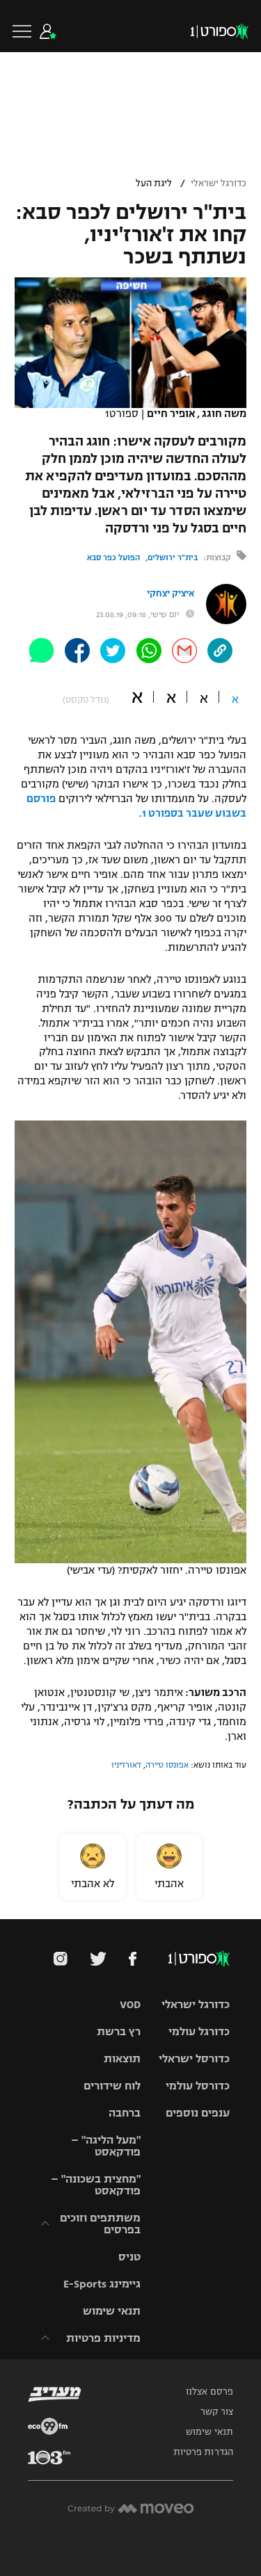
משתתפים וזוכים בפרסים (100, 2224)
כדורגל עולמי (199, 2031)
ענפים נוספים (198, 2113)
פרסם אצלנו (209, 2392)
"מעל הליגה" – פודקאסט (106, 2146)
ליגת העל (154, 184)
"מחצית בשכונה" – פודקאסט (96, 2185)
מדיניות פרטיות (103, 2338)
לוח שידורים (112, 2086)
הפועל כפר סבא (113, 557)
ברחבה (125, 2113)
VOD (130, 2004)
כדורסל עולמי (198, 2086)
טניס (129, 2257)
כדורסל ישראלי (194, 2059)
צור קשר (217, 2412)
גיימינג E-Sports (102, 2284)
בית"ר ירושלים (173, 557)
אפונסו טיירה (167, 1765)
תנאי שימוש (112, 2311)
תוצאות (122, 2059)
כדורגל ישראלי (219, 184)
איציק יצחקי (171, 594)
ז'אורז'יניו (126, 1765)
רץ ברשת (119, 2031)
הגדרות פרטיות (203, 2452)
